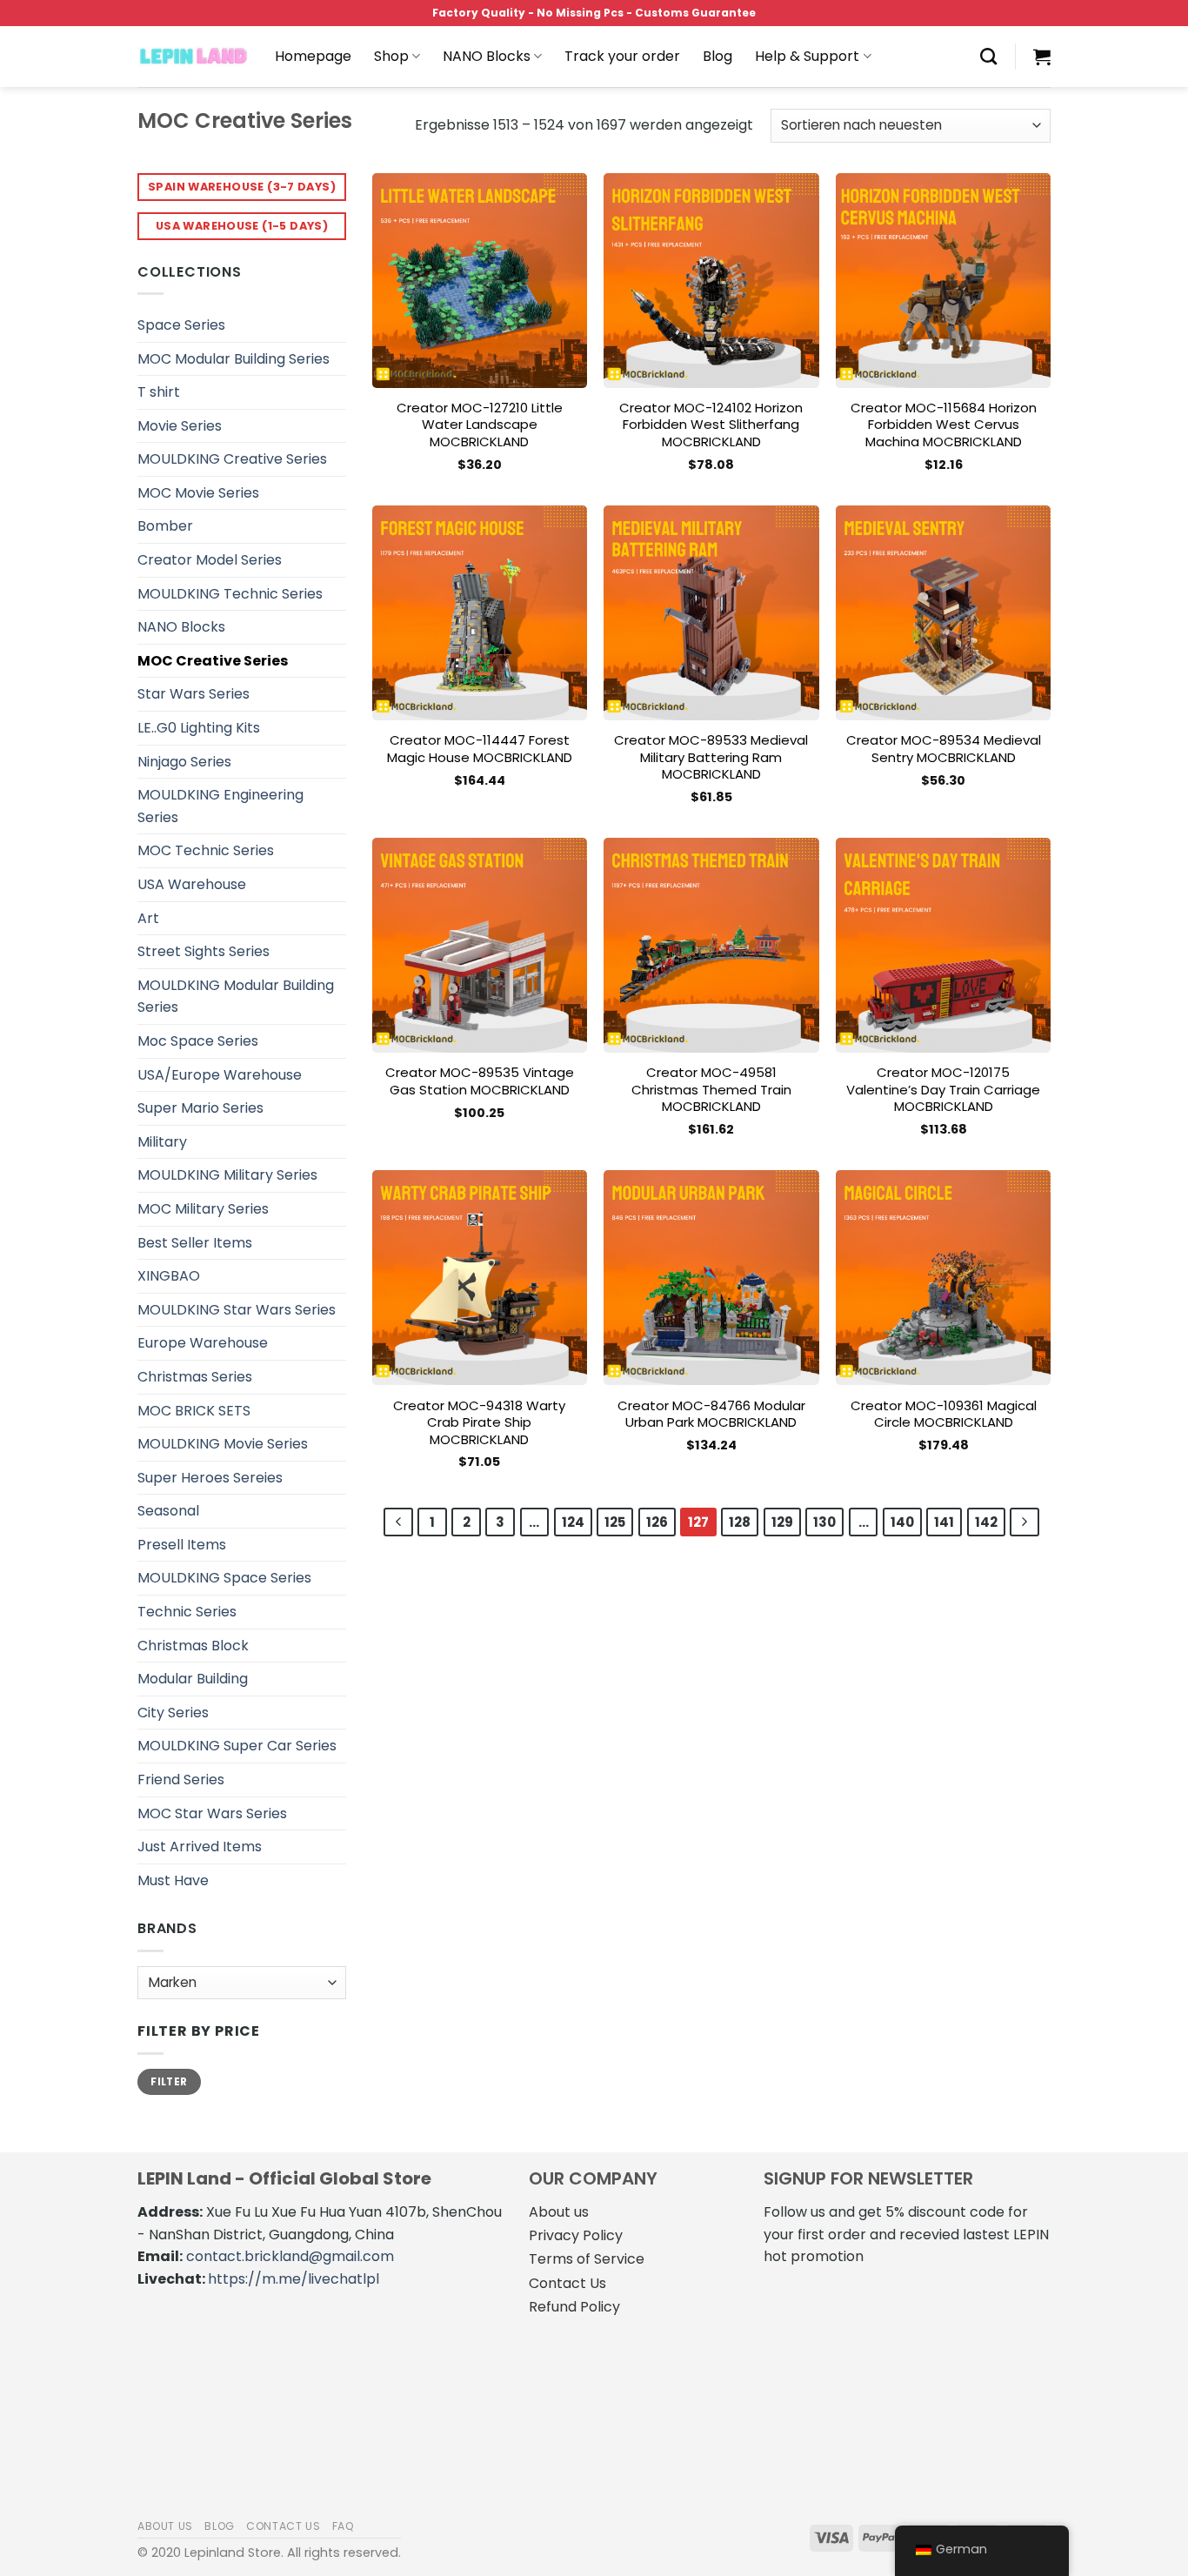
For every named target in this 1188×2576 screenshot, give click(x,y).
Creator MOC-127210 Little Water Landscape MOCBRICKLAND (480, 425)
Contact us (283, 2526)
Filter (169, 2082)
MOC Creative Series (213, 661)
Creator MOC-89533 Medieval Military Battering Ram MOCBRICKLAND (711, 757)
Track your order (622, 56)
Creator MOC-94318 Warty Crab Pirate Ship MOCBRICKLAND (479, 1423)
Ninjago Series (184, 762)
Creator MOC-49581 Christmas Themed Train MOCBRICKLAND (711, 1090)
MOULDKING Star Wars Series (237, 1310)
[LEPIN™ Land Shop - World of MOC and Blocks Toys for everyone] (193, 57)
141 (944, 1522)
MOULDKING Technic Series (230, 594)
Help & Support (807, 56)
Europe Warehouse (203, 1343)
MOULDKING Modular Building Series (236, 997)
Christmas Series (195, 1377)
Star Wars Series (194, 694)
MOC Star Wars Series (212, 1813)
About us (559, 2212)
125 (615, 1522)
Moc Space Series (198, 1041)
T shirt (159, 392)
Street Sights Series (204, 951)
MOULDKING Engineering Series (220, 806)
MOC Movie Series (198, 493)
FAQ (344, 2526)
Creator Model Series (210, 560)
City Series (173, 1713)
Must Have (173, 1880)
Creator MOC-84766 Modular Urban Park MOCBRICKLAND (711, 1414)
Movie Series (180, 426)
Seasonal (168, 1511)
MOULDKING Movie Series (223, 1444)
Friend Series (181, 1780)
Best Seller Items (195, 1243)
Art (148, 918)
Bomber (165, 526)
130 (824, 1522)
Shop (391, 56)
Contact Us (567, 2283)
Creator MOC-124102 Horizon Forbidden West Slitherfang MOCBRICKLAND (711, 425)
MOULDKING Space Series (224, 1578)
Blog (717, 56)
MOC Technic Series (206, 850)
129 (782, 1522)
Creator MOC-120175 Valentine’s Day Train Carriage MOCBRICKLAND (943, 1090)
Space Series (181, 325)
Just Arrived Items (200, 1847)
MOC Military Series (203, 1209)
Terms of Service (587, 2259)
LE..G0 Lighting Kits (199, 728)
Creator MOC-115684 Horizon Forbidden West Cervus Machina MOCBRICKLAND (944, 425)
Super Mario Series (200, 1108)
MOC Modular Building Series (234, 359)
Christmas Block (193, 1646)
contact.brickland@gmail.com (290, 2256)
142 (986, 1522)
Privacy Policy (576, 2235)
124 (573, 1522)
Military (162, 1142)
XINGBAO (169, 1276)
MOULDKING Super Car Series (237, 1746)
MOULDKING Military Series (227, 1175)
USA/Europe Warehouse (220, 1075)
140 (902, 1522)
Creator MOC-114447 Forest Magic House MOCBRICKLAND (480, 749)
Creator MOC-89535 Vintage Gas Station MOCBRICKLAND (480, 1081)
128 (740, 1522)
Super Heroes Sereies (210, 1478)
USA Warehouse (192, 884)
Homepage (313, 56)
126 (657, 1522)
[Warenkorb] (1042, 57)
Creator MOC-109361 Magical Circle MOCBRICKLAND (944, 1414)
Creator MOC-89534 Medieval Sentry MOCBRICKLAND (944, 749)
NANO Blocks (487, 56)
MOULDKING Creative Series (232, 459)
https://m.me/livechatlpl (294, 2279)
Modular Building (193, 1679)
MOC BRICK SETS (194, 1411)
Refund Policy (574, 2307)
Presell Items (182, 1545)
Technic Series (187, 1612)
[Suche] (988, 56)
